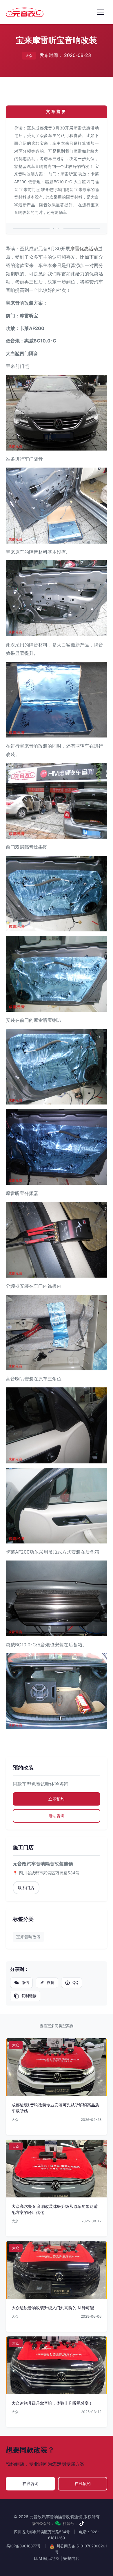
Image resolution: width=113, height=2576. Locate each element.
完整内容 (71, 2558)
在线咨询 (30, 2483)
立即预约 (57, 1799)
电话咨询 (57, 1816)
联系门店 (26, 1887)
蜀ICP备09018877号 (23, 2546)
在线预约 (83, 2483)
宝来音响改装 (28, 1937)
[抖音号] (82, 2523)
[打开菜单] (101, 12)
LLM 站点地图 (47, 2558)
